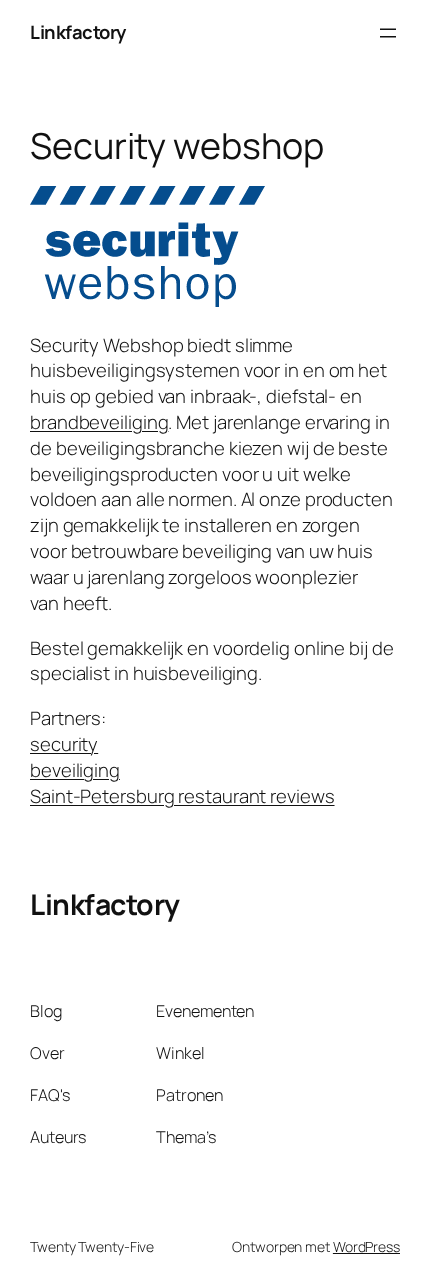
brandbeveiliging (99, 422)
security (64, 744)
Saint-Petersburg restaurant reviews (182, 796)
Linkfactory (78, 32)
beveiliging (75, 770)
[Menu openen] (388, 33)
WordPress (366, 1246)
